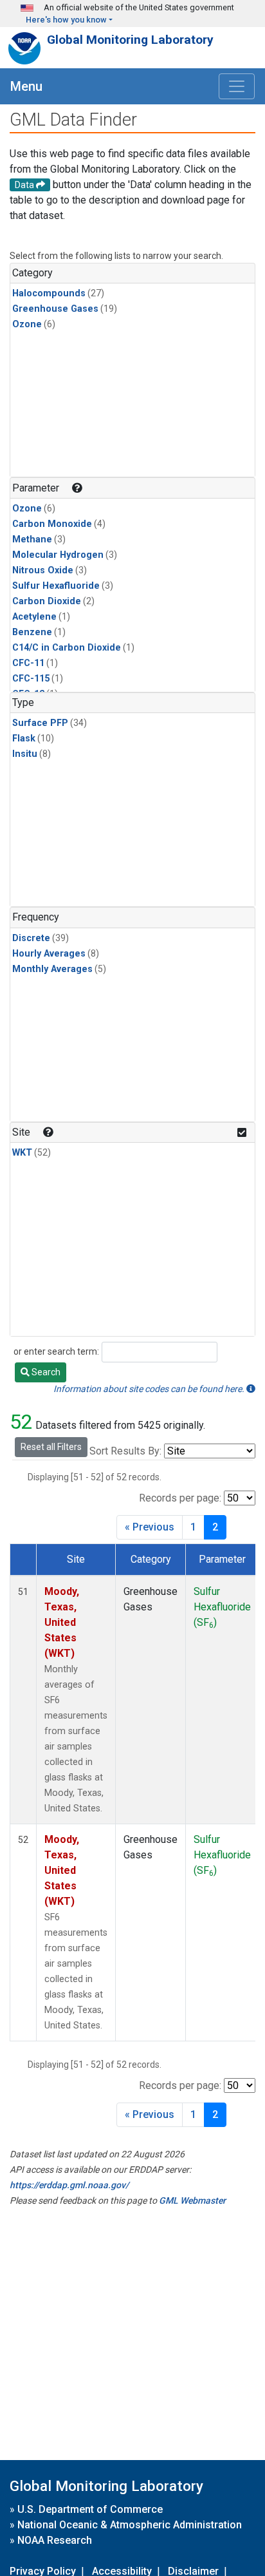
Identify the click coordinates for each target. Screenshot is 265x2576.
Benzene (32, 632)
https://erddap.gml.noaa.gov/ (69, 2185)
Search (45, 1372)
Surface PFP (40, 723)
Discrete (31, 938)
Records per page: (180, 1498)
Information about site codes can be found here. (150, 1389)
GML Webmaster (192, 2200)
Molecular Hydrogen (58, 555)
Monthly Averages (52, 969)
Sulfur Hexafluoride (56, 586)
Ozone (27, 324)
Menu (26, 86)
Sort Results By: (125, 1451)
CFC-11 (28, 663)
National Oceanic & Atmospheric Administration (130, 2525)
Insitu (25, 754)
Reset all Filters (51, 1447)
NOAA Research (55, 2540)
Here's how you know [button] (66, 20)
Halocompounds (49, 293)
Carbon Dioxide (47, 601)
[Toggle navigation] (237, 86)
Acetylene (34, 617)
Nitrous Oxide (43, 570)
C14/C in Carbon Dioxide (67, 648)
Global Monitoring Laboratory (130, 40)
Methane (32, 539)
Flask (24, 739)
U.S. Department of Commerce (90, 2509)
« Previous (150, 1527)
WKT (22, 1153)
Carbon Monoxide (52, 524)
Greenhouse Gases (55, 309)
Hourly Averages (49, 954)
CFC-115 (31, 679)
